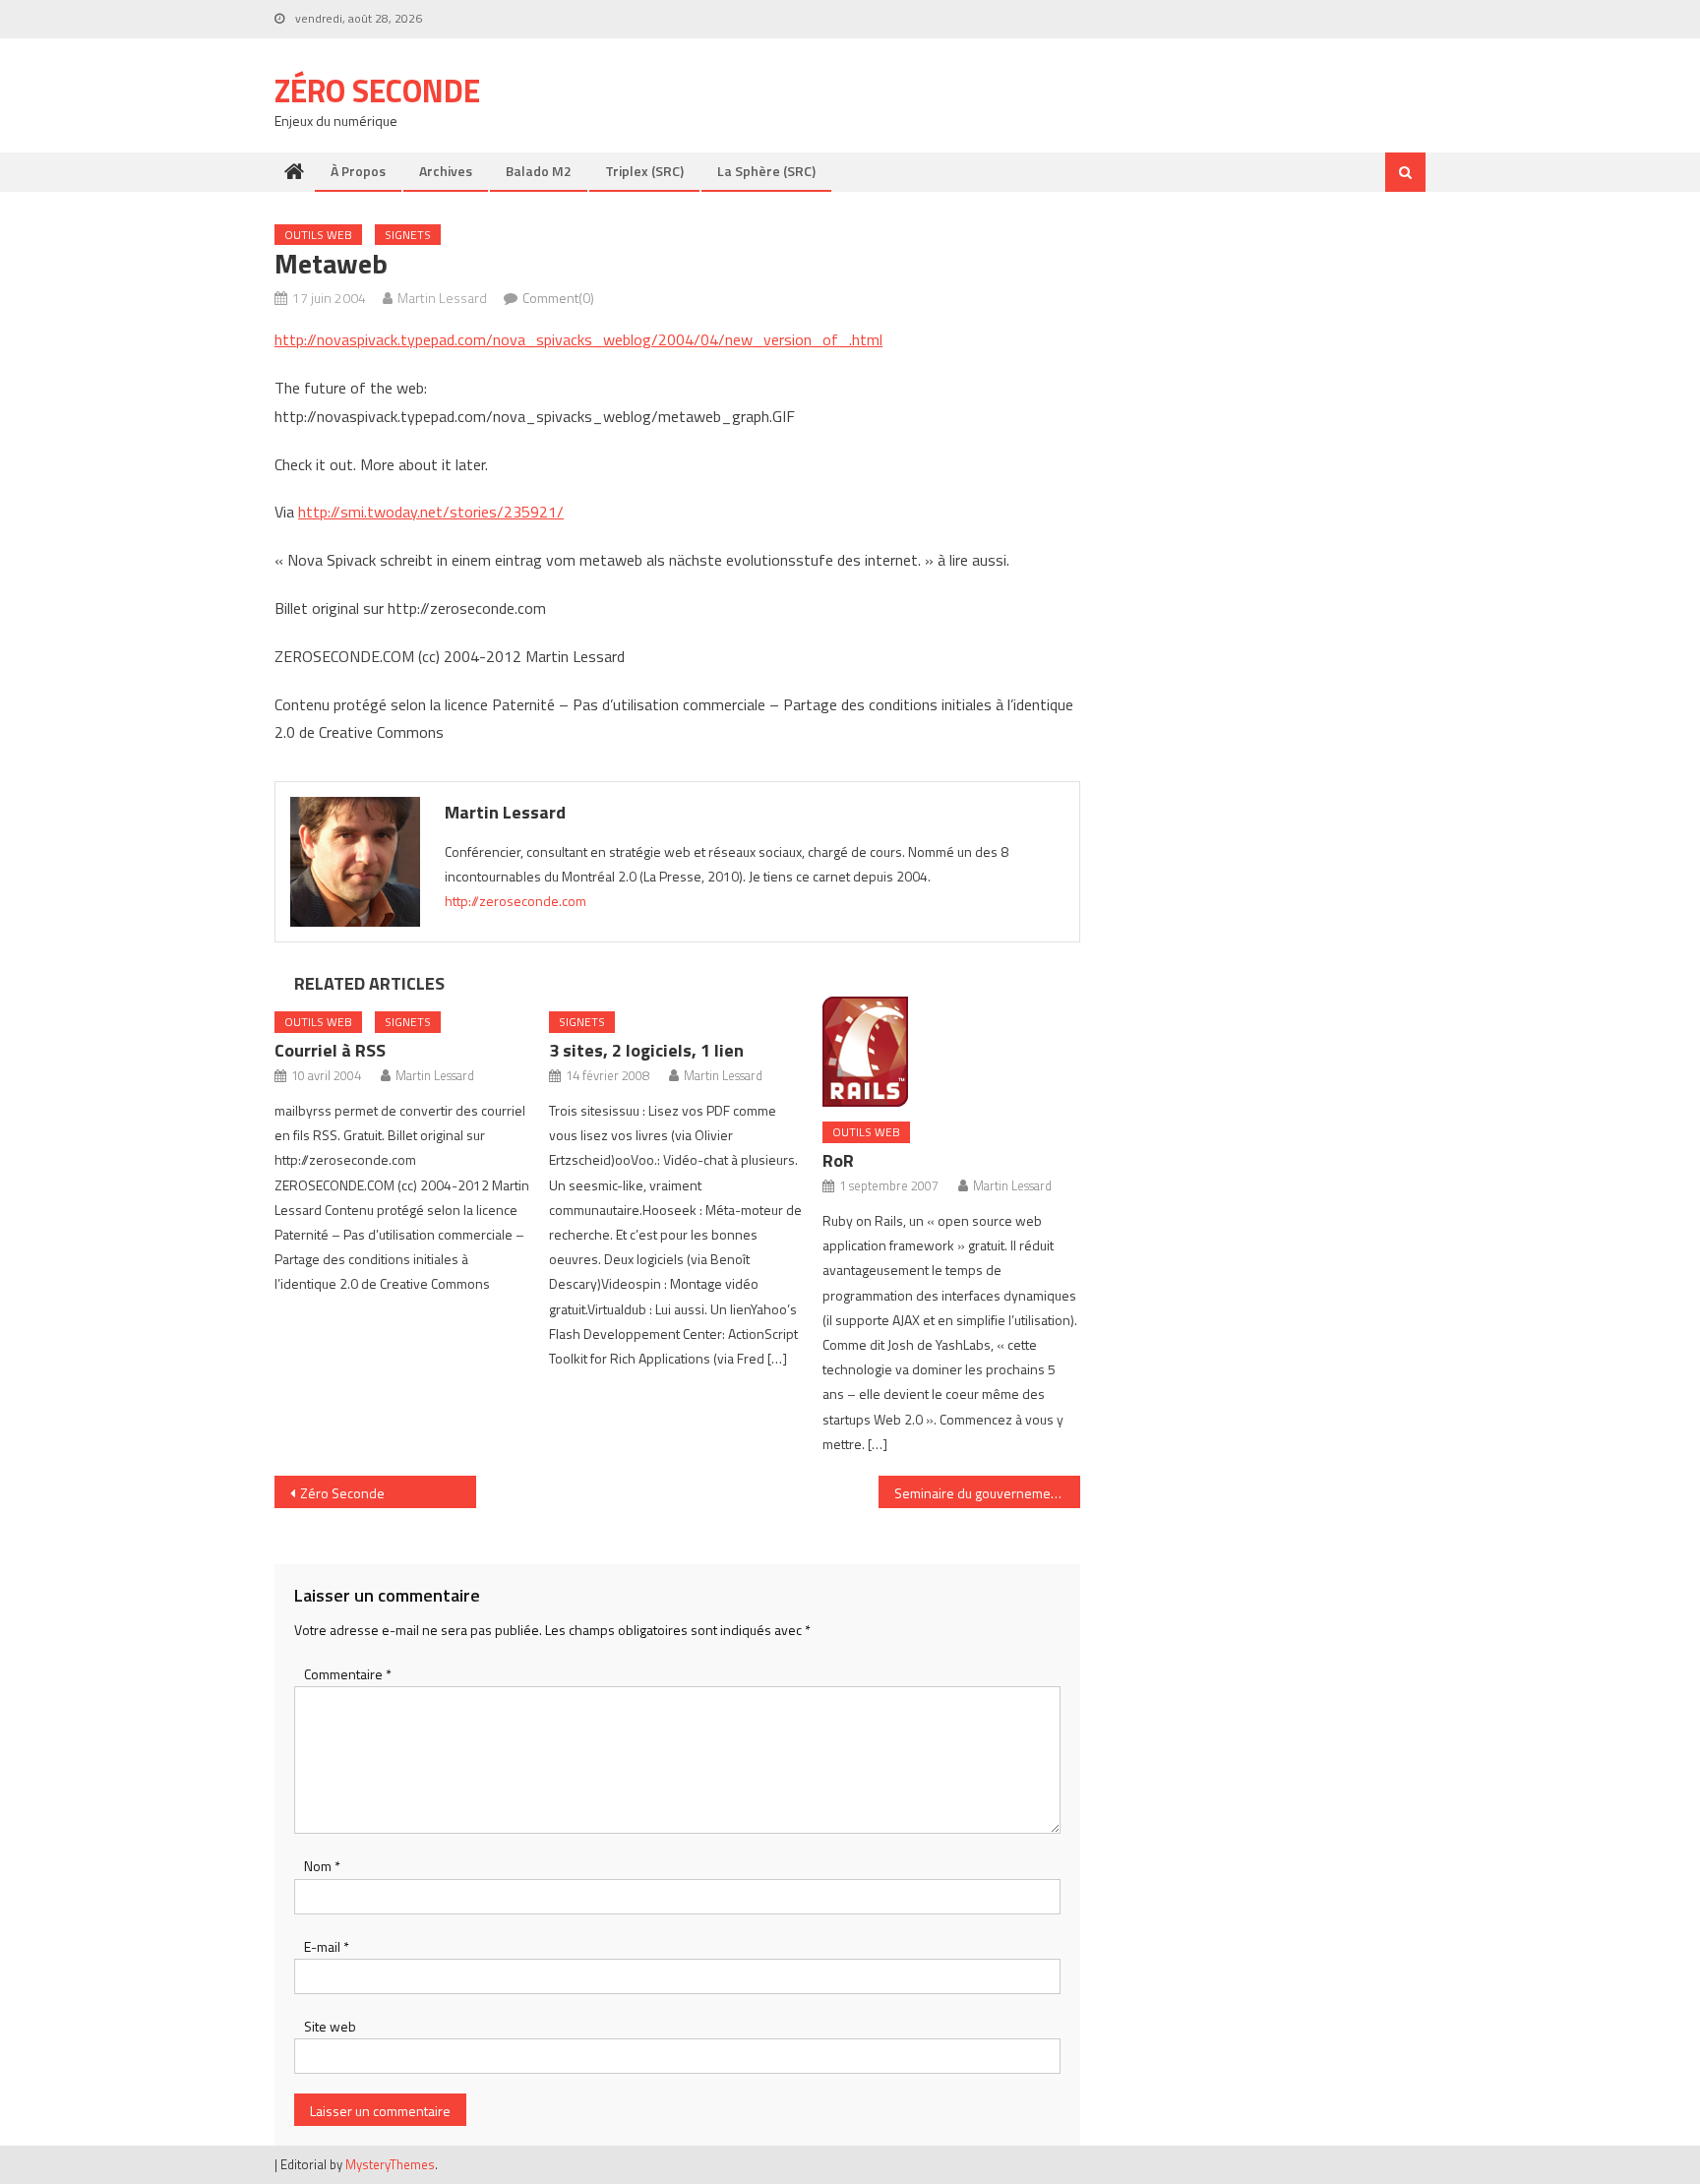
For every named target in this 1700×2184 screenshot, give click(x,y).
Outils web (318, 235)
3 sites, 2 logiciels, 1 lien (646, 1050)
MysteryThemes (390, 2164)
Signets (408, 235)
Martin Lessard (442, 298)
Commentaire (348, 1674)
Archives (446, 171)
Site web (330, 2026)
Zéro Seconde (377, 91)
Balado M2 (539, 171)
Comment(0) (558, 298)
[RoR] (951, 1052)
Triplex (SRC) (644, 171)
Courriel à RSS (330, 1050)
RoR (838, 1160)
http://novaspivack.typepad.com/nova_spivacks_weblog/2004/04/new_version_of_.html (578, 339)
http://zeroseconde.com (516, 901)
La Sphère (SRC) (766, 171)
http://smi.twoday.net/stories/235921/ (431, 512)
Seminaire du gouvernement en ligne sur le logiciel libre (987, 1493)
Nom (322, 1866)
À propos (358, 171)
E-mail (327, 1946)
